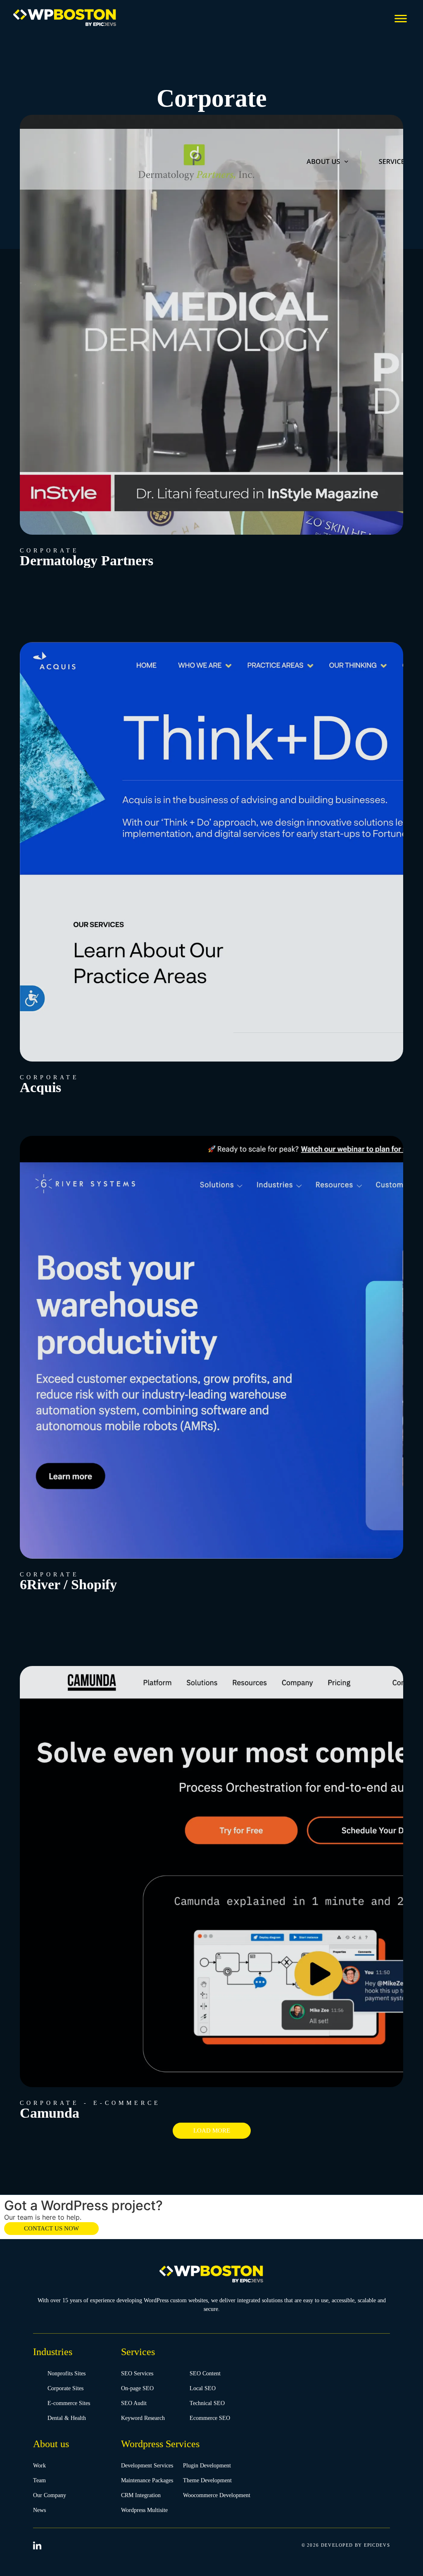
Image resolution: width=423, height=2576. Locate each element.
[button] (400, 18)
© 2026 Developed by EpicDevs (346, 2545)
